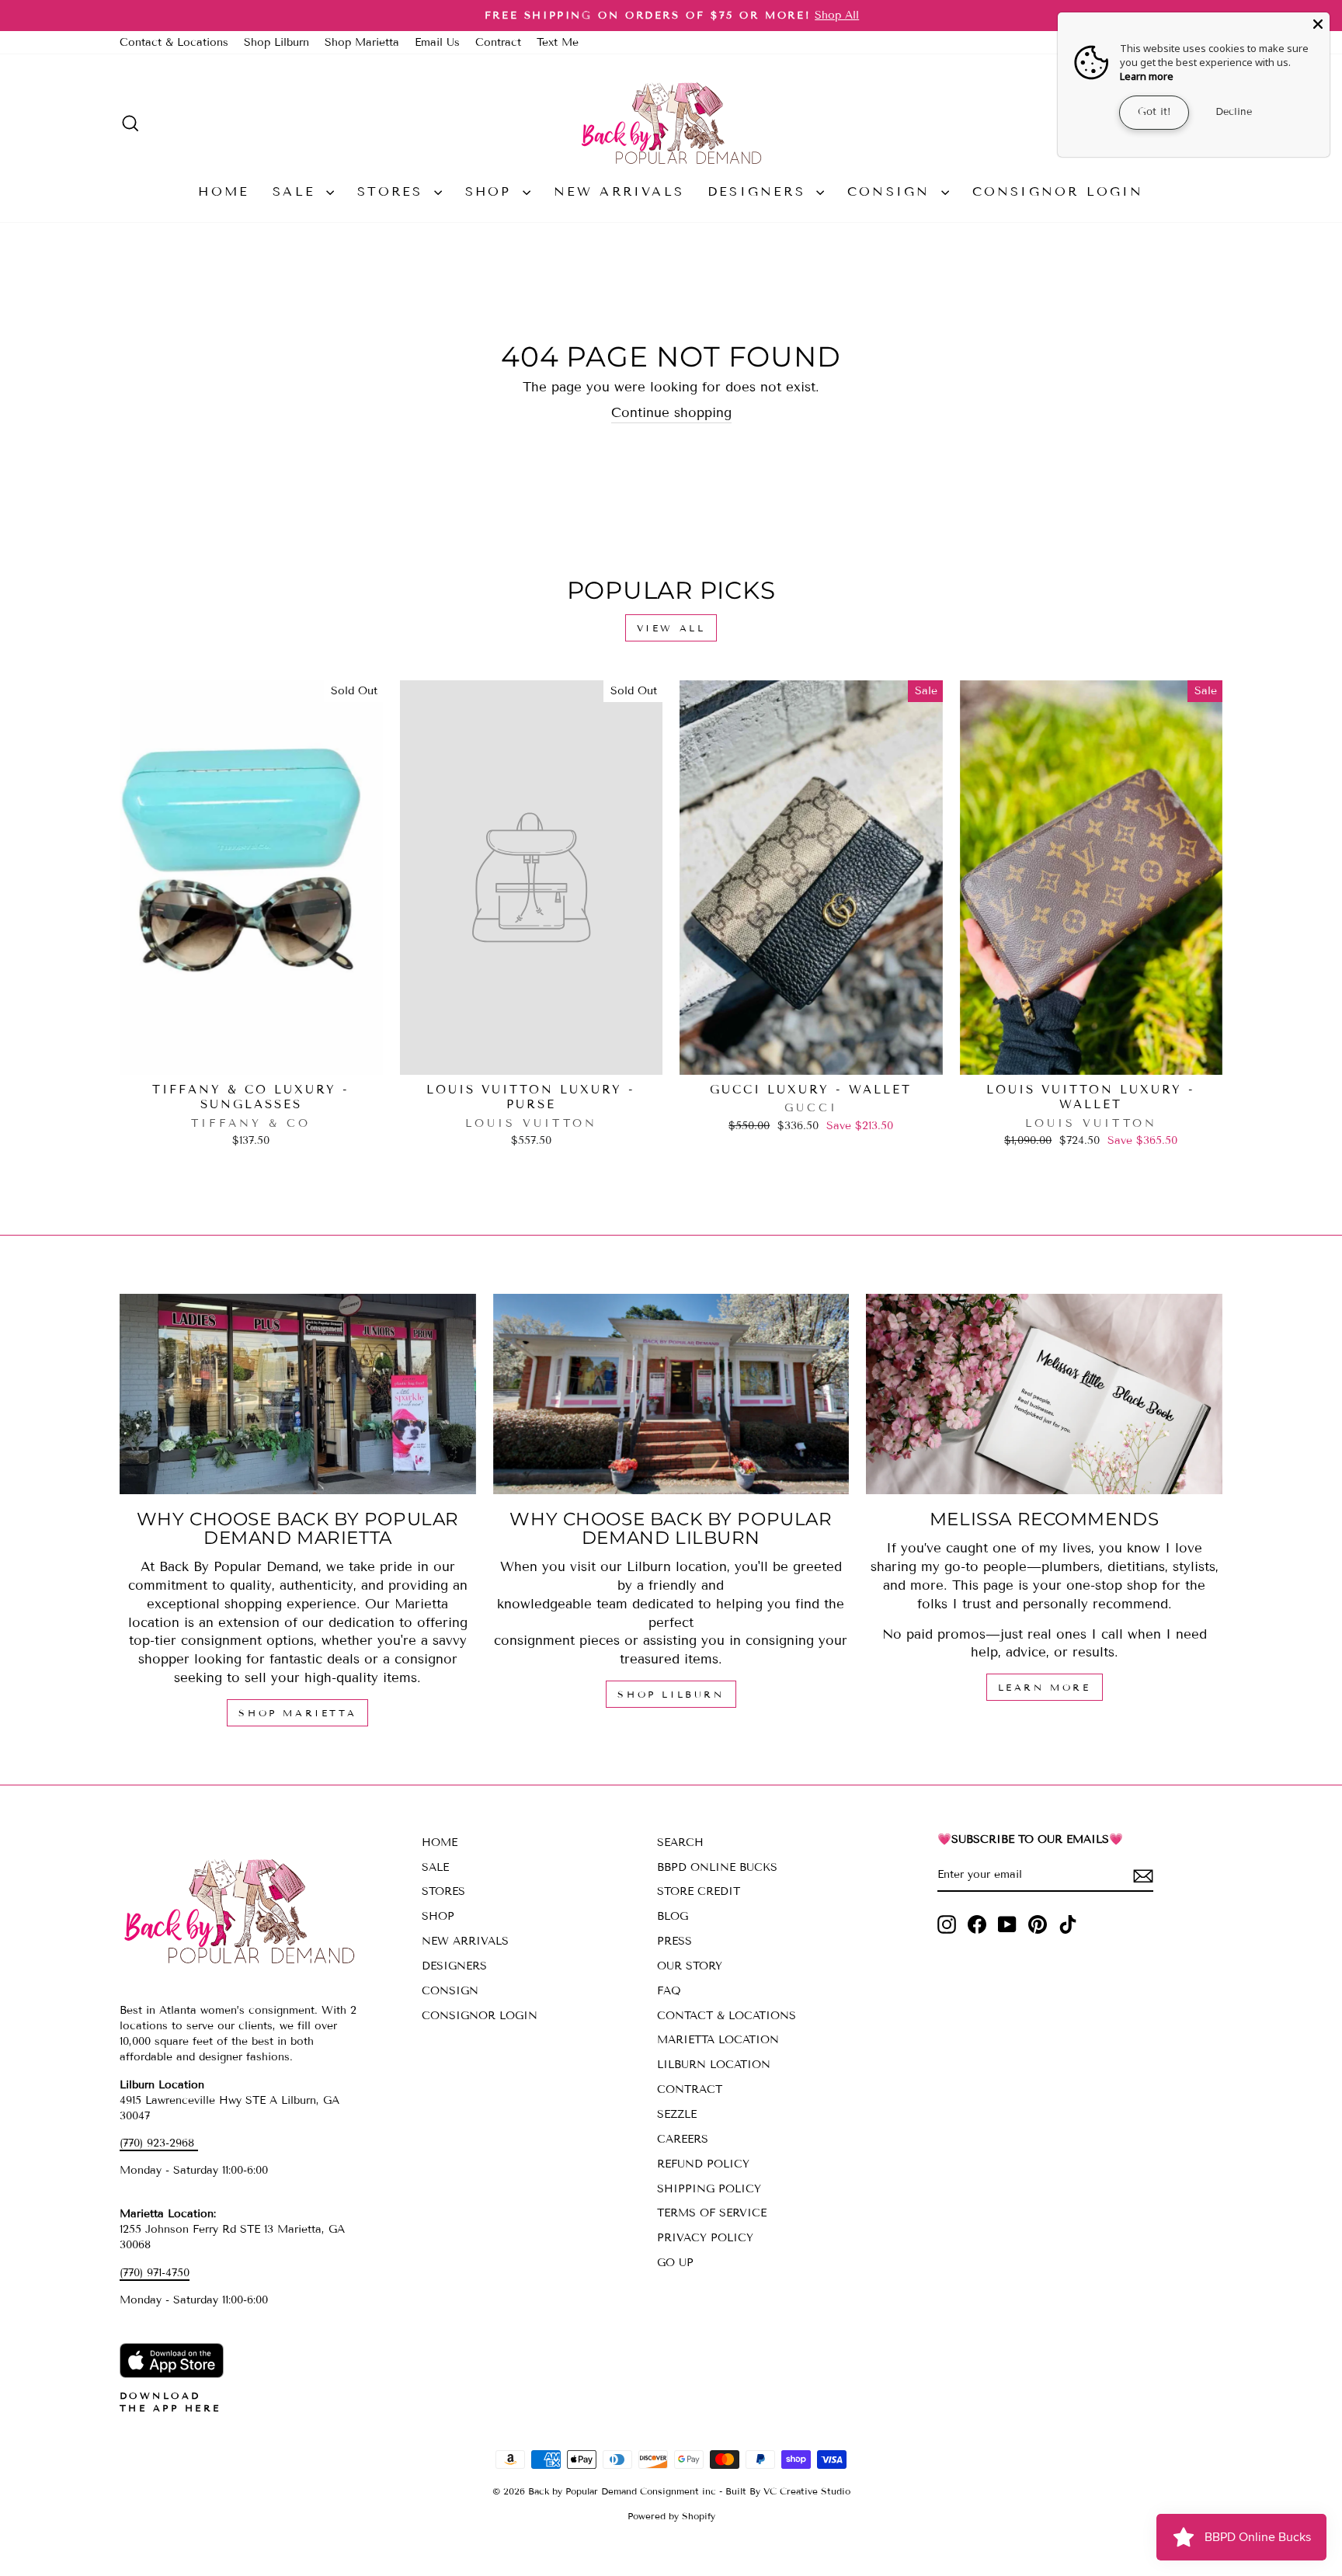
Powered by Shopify (671, 2516)
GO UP (675, 2263)
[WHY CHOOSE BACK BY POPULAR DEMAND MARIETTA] (298, 1394)
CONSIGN (892, 191)
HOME (224, 191)
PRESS (674, 1941)
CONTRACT (690, 2089)
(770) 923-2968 (159, 2143)
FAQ (669, 1991)
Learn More (1045, 1687)
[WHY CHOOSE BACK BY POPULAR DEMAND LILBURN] (671, 1394)
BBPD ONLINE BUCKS (717, 1867)
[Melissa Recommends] (1044, 1394)
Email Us (437, 42)
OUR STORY (690, 1966)
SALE (297, 191)
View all (671, 628)
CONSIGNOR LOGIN (1058, 191)
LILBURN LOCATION (714, 2065)
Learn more (1147, 76)
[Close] (1318, 24)
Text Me (558, 42)
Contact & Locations (174, 42)
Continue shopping (671, 413)
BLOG (673, 1916)
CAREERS (683, 2139)
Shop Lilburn (276, 42)
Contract (498, 42)
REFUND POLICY (703, 2164)
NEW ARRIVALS (619, 191)
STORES (393, 191)
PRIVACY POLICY (705, 2238)
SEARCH (680, 1842)
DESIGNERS (760, 191)
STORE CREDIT (699, 1891)
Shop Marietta (362, 42)
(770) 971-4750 (155, 2273)
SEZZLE (677, 2114)
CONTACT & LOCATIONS (727, 2016)
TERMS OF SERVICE (712, 2213)
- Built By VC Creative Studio (785, 2491)
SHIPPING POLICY (709, 2189)
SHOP (492, 191)
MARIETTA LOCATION (718, 2040)
